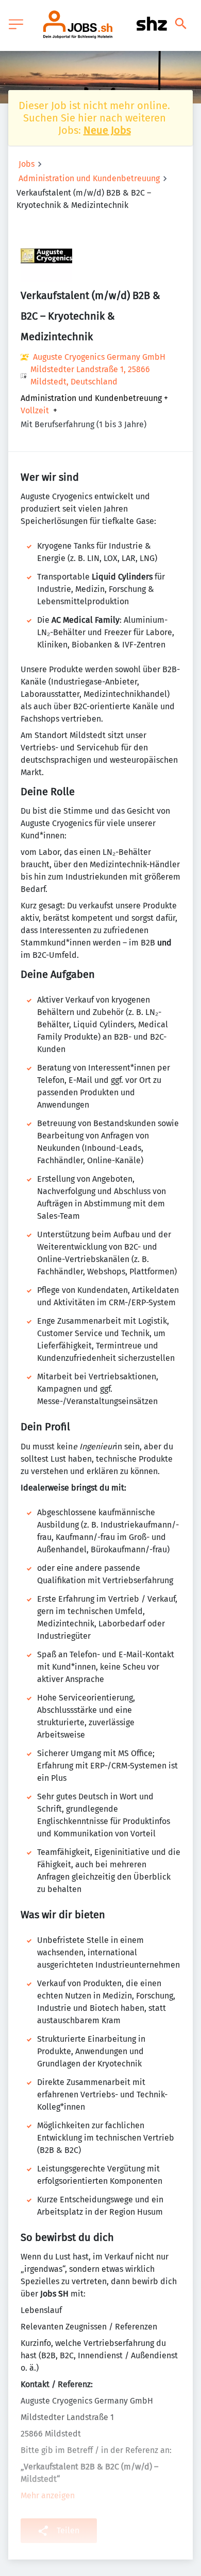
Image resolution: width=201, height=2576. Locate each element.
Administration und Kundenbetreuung (89, 178)
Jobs (27, 164)
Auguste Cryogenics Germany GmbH (99, 357)
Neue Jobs (107, 130)
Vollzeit (35, 411)
